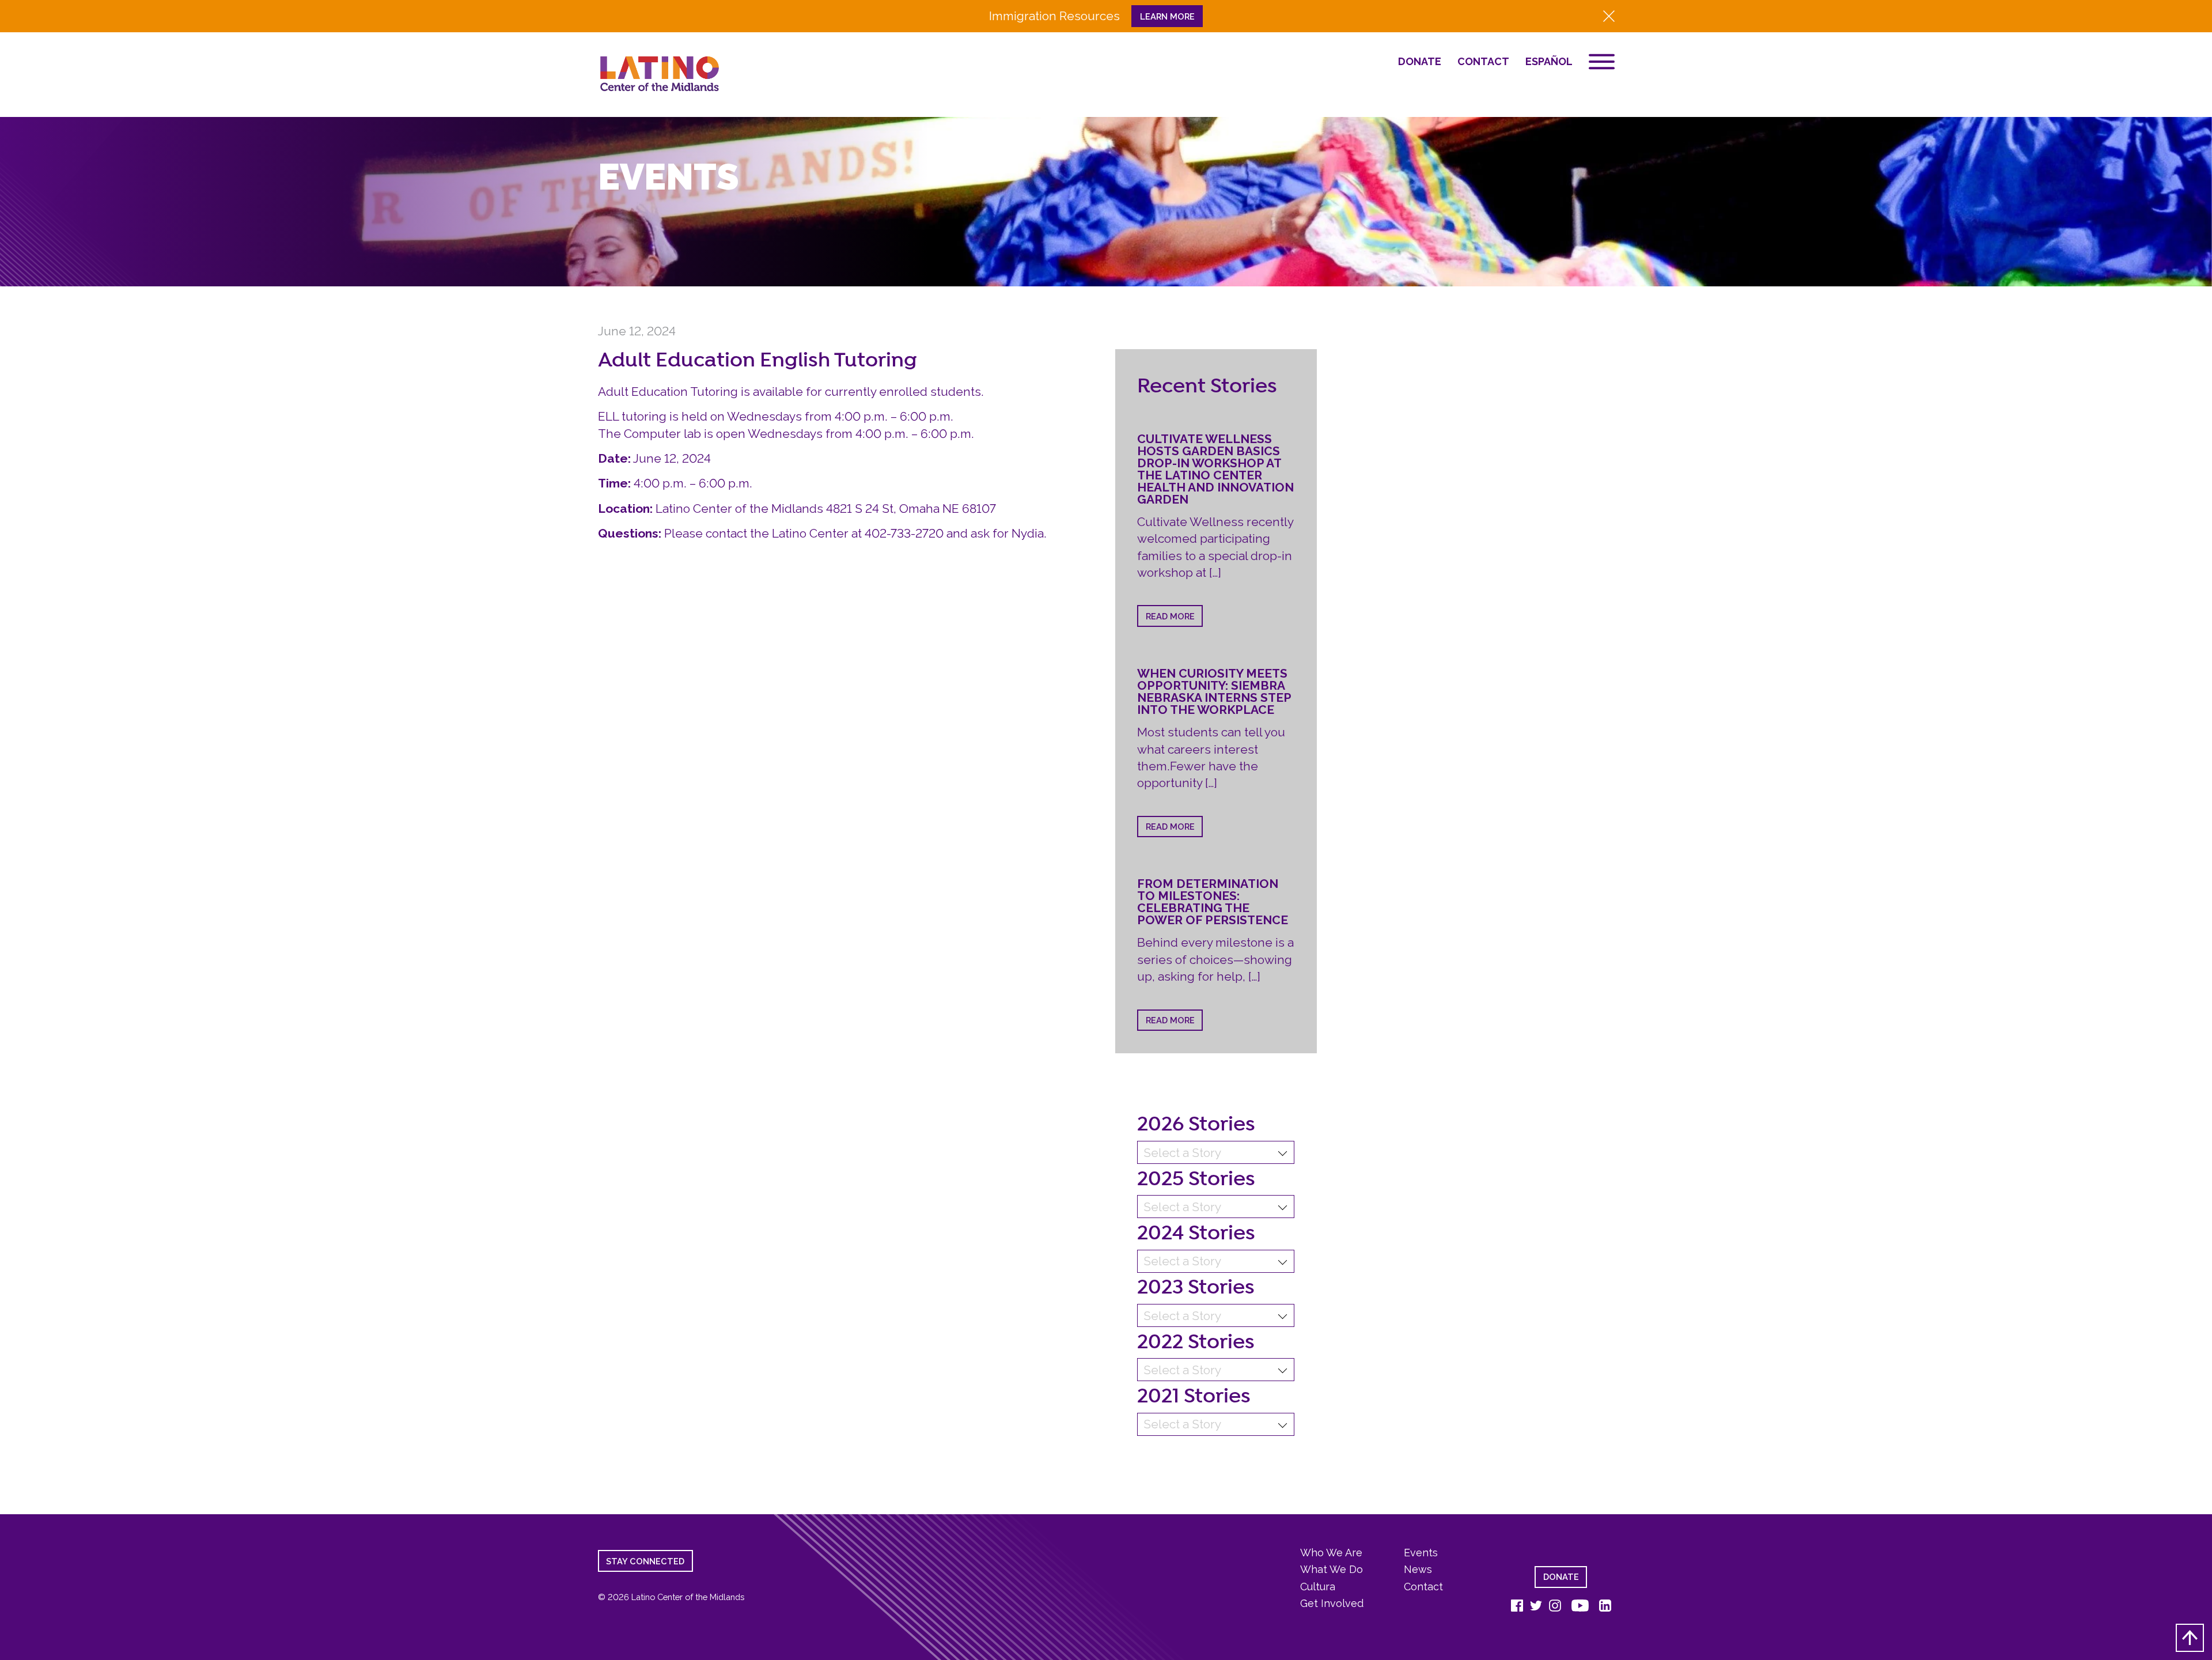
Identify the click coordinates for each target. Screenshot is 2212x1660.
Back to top (2190, 1638)
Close (1609, 16)
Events (1421, 1553)
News (1418, 1569)
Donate (1420, 62)
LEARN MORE (1167, 16)
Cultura (1318, 1587)
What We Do (1332, 1569)
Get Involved (1332, 1603)
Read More (1170, 616)
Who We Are (1331, 1553)
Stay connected (645, 1561)
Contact (1483, 62)
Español (1549, 62)
